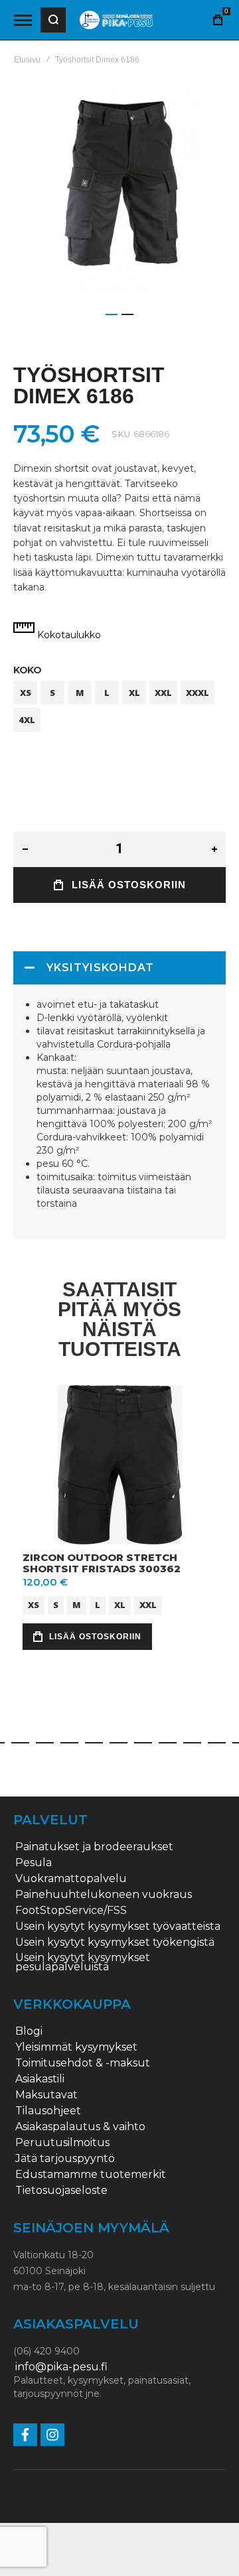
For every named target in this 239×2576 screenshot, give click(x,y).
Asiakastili (40, 2079)
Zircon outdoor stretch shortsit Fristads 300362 (102, 1563)
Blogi (29, 2031)
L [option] (107, 693)
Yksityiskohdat (100, 968)
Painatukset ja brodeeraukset (94, 1847)
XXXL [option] (198, 693)
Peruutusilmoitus (62, 2143)
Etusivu (27, 60)
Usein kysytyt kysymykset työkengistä (115, 1942)
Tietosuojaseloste (61, 2191)
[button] (112, 314)
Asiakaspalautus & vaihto (80, 2127)
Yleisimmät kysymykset (76, 2047)
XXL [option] (163, 693)
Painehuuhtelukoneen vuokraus (104, 1895)
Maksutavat (46, 2095)
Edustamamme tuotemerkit (91, 2175)
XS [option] (26, 693)
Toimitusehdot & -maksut (83, 2063)
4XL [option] (27, 720)
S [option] (52, 693)
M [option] (80, 693)
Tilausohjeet (48, 2111)
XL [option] (134, 693)
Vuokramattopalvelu (71, 1879)
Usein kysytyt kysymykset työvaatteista (118, 1927)
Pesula (34, 1863)
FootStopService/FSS (71, 1911)
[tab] (119, 968)
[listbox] (119, 708)
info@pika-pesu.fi (61, 2367)
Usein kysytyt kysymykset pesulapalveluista (83, 1962)
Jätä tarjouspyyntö (65, 2159)
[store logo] (116, 20)
